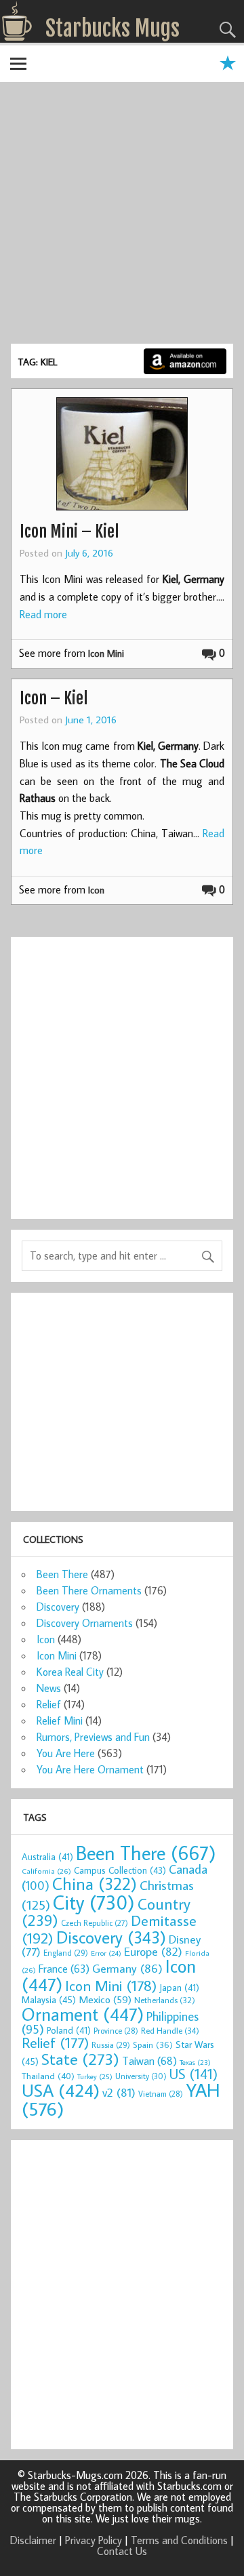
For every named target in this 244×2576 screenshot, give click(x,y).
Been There (62, 1574)
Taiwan (149, 2060)
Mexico (105, 1999)
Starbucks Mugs (113, 28)
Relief (49, 1704)
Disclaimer (33, 2540)
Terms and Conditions (179, 2540)
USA (61, 2090)
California (46, 1871)
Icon (96, 890)
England (66, 1953)
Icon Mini (106, 653)
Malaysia (49, 1999)
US (194, 2074)
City (94, 1902)
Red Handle (170, 2030)
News (49, 1688)
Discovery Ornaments (85, 1623)
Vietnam (161, 2094)
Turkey (95, 2076)
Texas (195, 2062)
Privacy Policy (94, 2540)
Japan (179, 1988)
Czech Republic (95, 1923)
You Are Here (66, 1753)
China (95, 1884)
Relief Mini (60, 1720)
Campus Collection (120, 1870)
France (64, 1968)
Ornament (83, 2014)
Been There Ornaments (89, 1590)
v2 (119, 2092)
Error (106, 1953)
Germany (127, 1968)
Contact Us (122, 2551)
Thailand (48, 2076)
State (80, 2058)
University (141, 2076)
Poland (69, 2030)
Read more (43, 614)
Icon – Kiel (54, 698)
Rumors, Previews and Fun (93, 1737)
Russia (111, 2045)
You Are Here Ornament (90, 1769)
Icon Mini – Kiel (69, 531)
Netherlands (165, 2000)
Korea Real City (70, 1672)
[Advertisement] (122, 215)
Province (116, 2031)
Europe (153, 1951)
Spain (153, 2045)
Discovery (58, 1607)
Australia (47, 1857)
